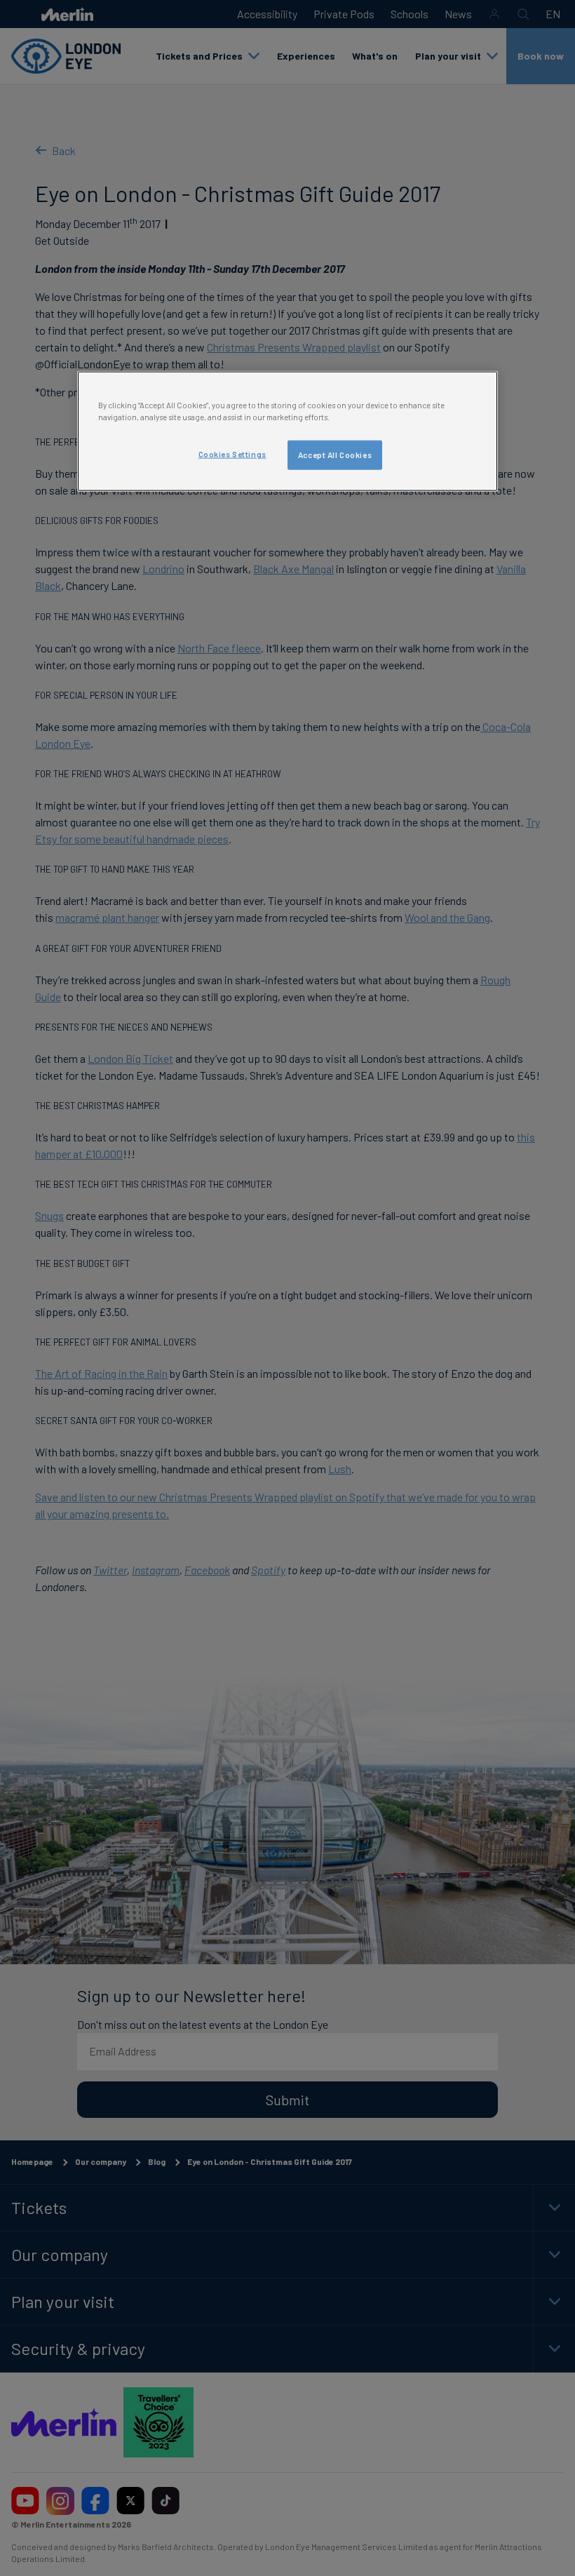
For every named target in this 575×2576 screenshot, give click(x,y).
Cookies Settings (232, 454)
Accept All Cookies (335, 455)
